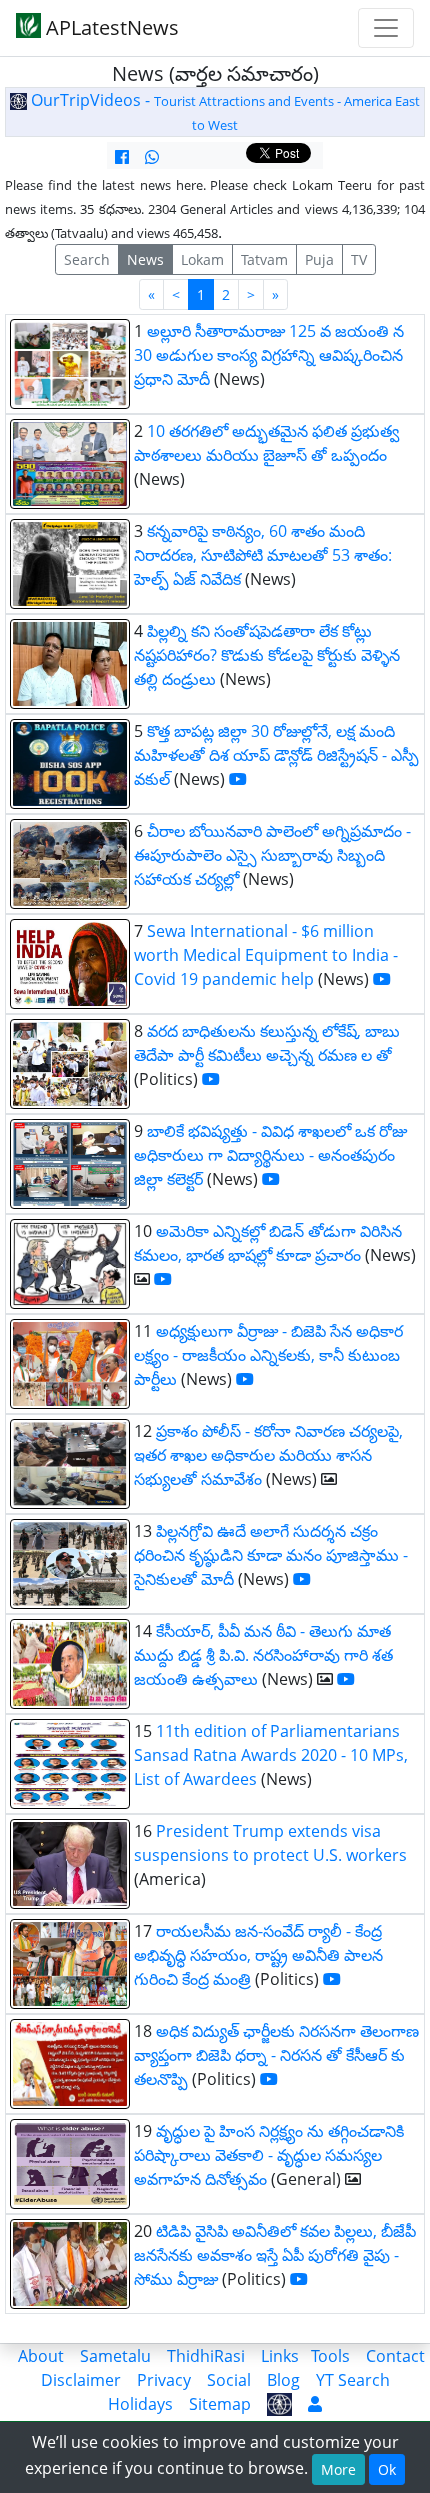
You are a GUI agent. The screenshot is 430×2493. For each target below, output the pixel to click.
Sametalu (115, 2356)
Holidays (140, 2404)
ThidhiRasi (206, 2356)
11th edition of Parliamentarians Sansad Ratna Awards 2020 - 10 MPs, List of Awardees (271, 1755)
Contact (395, 2356)
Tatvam (264, 259)
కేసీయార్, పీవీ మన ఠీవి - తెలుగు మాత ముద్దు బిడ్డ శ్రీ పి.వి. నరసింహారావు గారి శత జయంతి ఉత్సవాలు (263, 1655)
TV (359, 259)
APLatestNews (110, 27)
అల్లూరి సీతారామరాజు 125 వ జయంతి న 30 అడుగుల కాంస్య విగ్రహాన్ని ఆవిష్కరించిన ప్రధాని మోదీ (269, 355)
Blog (283, 2380)
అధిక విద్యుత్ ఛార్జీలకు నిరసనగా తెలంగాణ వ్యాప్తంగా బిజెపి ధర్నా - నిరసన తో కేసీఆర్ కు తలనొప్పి (276, 2055)
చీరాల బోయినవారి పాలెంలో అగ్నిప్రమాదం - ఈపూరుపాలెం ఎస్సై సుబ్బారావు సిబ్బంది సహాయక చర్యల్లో (272, 855)
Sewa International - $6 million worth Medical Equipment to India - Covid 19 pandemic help (266, 955)
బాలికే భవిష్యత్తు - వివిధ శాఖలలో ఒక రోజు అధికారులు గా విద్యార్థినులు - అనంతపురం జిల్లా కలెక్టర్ (270, 1155)
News (145, 259)
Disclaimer (81, 2380)
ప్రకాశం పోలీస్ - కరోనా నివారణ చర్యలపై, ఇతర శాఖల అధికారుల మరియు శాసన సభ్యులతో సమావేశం (268, 1455)
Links (280, 2356)
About (41, 2356)
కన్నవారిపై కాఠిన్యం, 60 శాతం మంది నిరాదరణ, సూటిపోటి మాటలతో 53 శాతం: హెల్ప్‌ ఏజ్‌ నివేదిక (263, 555)
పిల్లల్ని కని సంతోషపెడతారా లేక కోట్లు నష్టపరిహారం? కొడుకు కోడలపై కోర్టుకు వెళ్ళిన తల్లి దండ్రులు (267, 655)
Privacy (164, 2380)
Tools (330, 2356)
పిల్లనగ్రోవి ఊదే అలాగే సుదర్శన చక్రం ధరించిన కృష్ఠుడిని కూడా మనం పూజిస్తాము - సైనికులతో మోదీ (271, 1555)
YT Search (353, 2380)
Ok (387, 2469)
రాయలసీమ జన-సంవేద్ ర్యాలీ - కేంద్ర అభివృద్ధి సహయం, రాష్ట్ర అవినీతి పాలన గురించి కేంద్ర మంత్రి (258, 1955)
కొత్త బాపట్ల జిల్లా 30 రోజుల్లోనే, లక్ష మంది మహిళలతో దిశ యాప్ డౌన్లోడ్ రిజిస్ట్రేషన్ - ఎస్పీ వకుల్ (276, 755)
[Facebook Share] (122, 157)
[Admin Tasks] (315, 2404)
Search (87, 259)
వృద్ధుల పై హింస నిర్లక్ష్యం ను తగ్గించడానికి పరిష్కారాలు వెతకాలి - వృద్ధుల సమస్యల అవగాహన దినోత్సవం (269, 2155)
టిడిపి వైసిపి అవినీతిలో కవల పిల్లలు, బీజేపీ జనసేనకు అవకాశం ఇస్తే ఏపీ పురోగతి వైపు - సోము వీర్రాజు (275, 2255)
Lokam (202, 259)
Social (229, 2380)
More (338, 2469)
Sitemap (220, 2404)
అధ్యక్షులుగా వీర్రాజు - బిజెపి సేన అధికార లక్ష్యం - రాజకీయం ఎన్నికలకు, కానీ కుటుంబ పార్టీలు (268, 1355)
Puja (319, 259)
